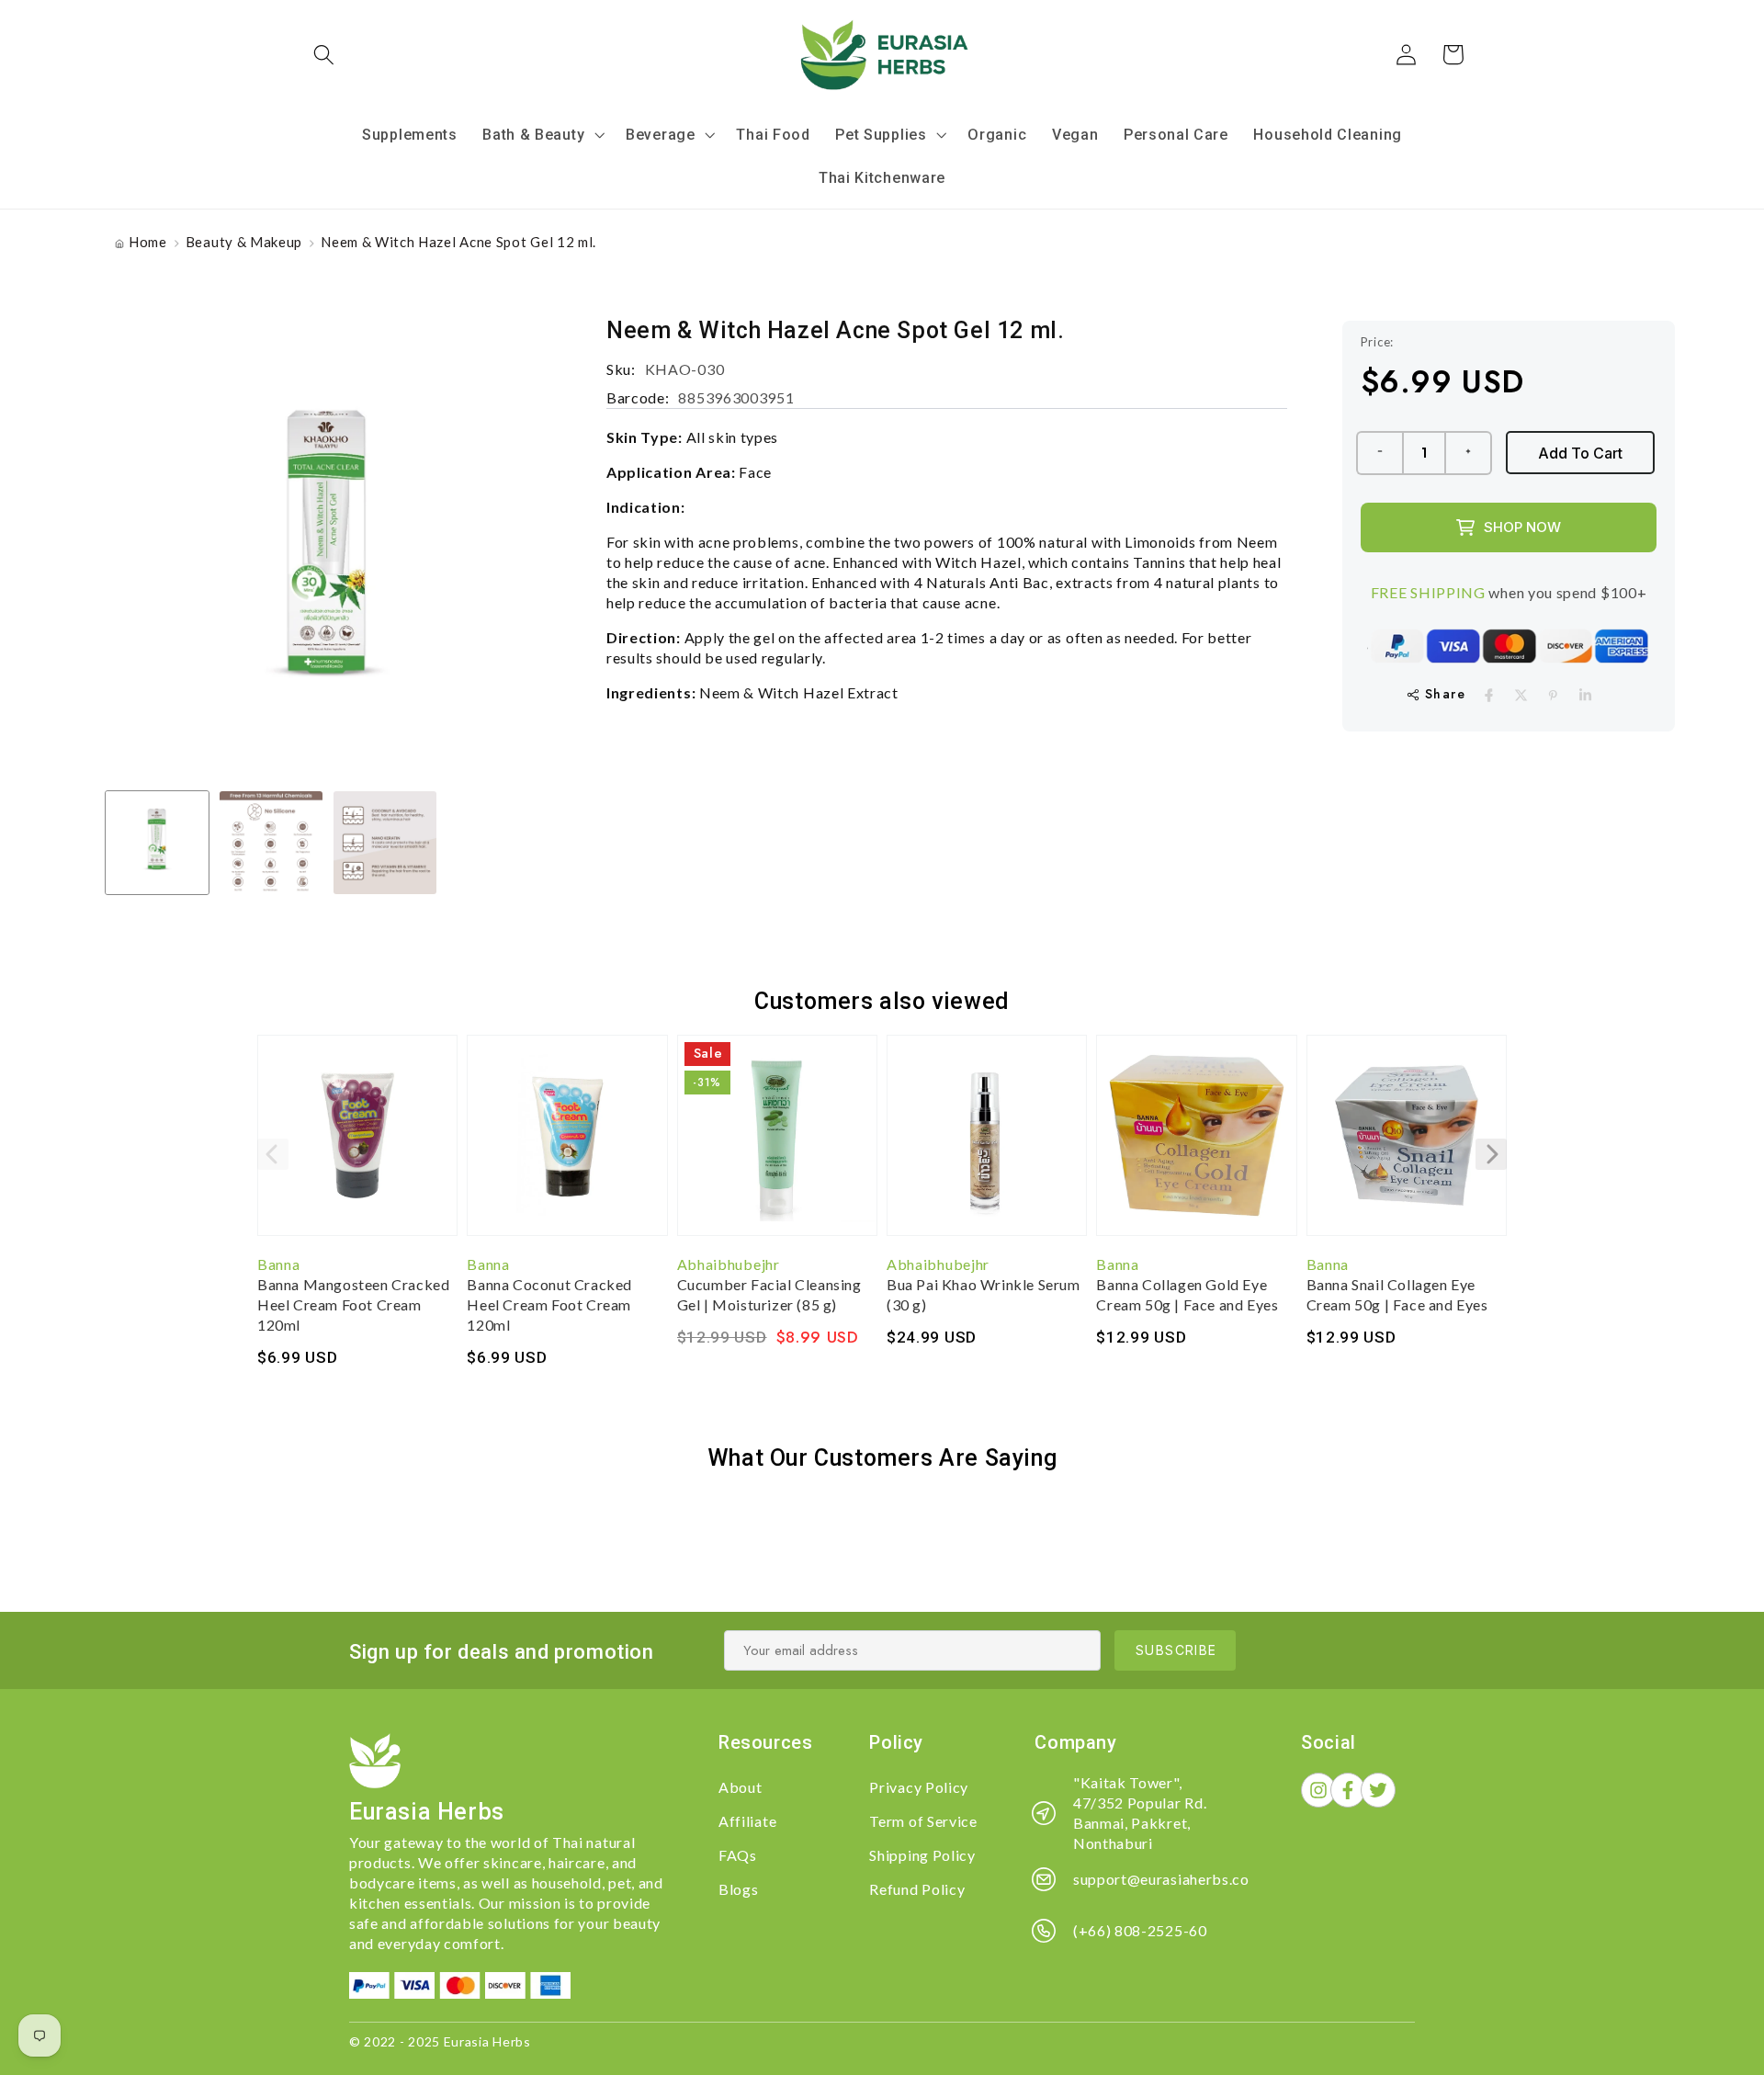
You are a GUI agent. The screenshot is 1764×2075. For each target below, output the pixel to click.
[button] (325, 55)
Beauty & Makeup (244, 242)
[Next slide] (1491, 1154)
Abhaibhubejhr (729, 1264)
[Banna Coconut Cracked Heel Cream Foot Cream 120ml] (567, 1144)
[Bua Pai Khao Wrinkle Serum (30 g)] (987, 1144)
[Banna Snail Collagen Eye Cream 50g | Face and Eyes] (1407, 1144)
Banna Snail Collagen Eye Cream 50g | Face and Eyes (1397, 1294)
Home (148, 242)
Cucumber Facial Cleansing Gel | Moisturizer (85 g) (769, 1294)
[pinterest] (1553, 695)
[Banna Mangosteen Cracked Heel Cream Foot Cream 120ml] (357, 1144)
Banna (278, 1264)
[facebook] (1489, 695)
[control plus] (1469, 453)
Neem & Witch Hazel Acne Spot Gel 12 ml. (458, 242)
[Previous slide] (273, 1154)
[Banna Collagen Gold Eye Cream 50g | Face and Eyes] (1196, 1144)
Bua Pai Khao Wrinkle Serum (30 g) (984, 1294)
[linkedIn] (1585, 695)
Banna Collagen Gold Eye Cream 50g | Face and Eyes (1187, 1294)
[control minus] (1379, 453)
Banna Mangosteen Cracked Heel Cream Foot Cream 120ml (353, 1304)
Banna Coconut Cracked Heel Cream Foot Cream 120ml (549, 1304)
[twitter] (1521, 695)
